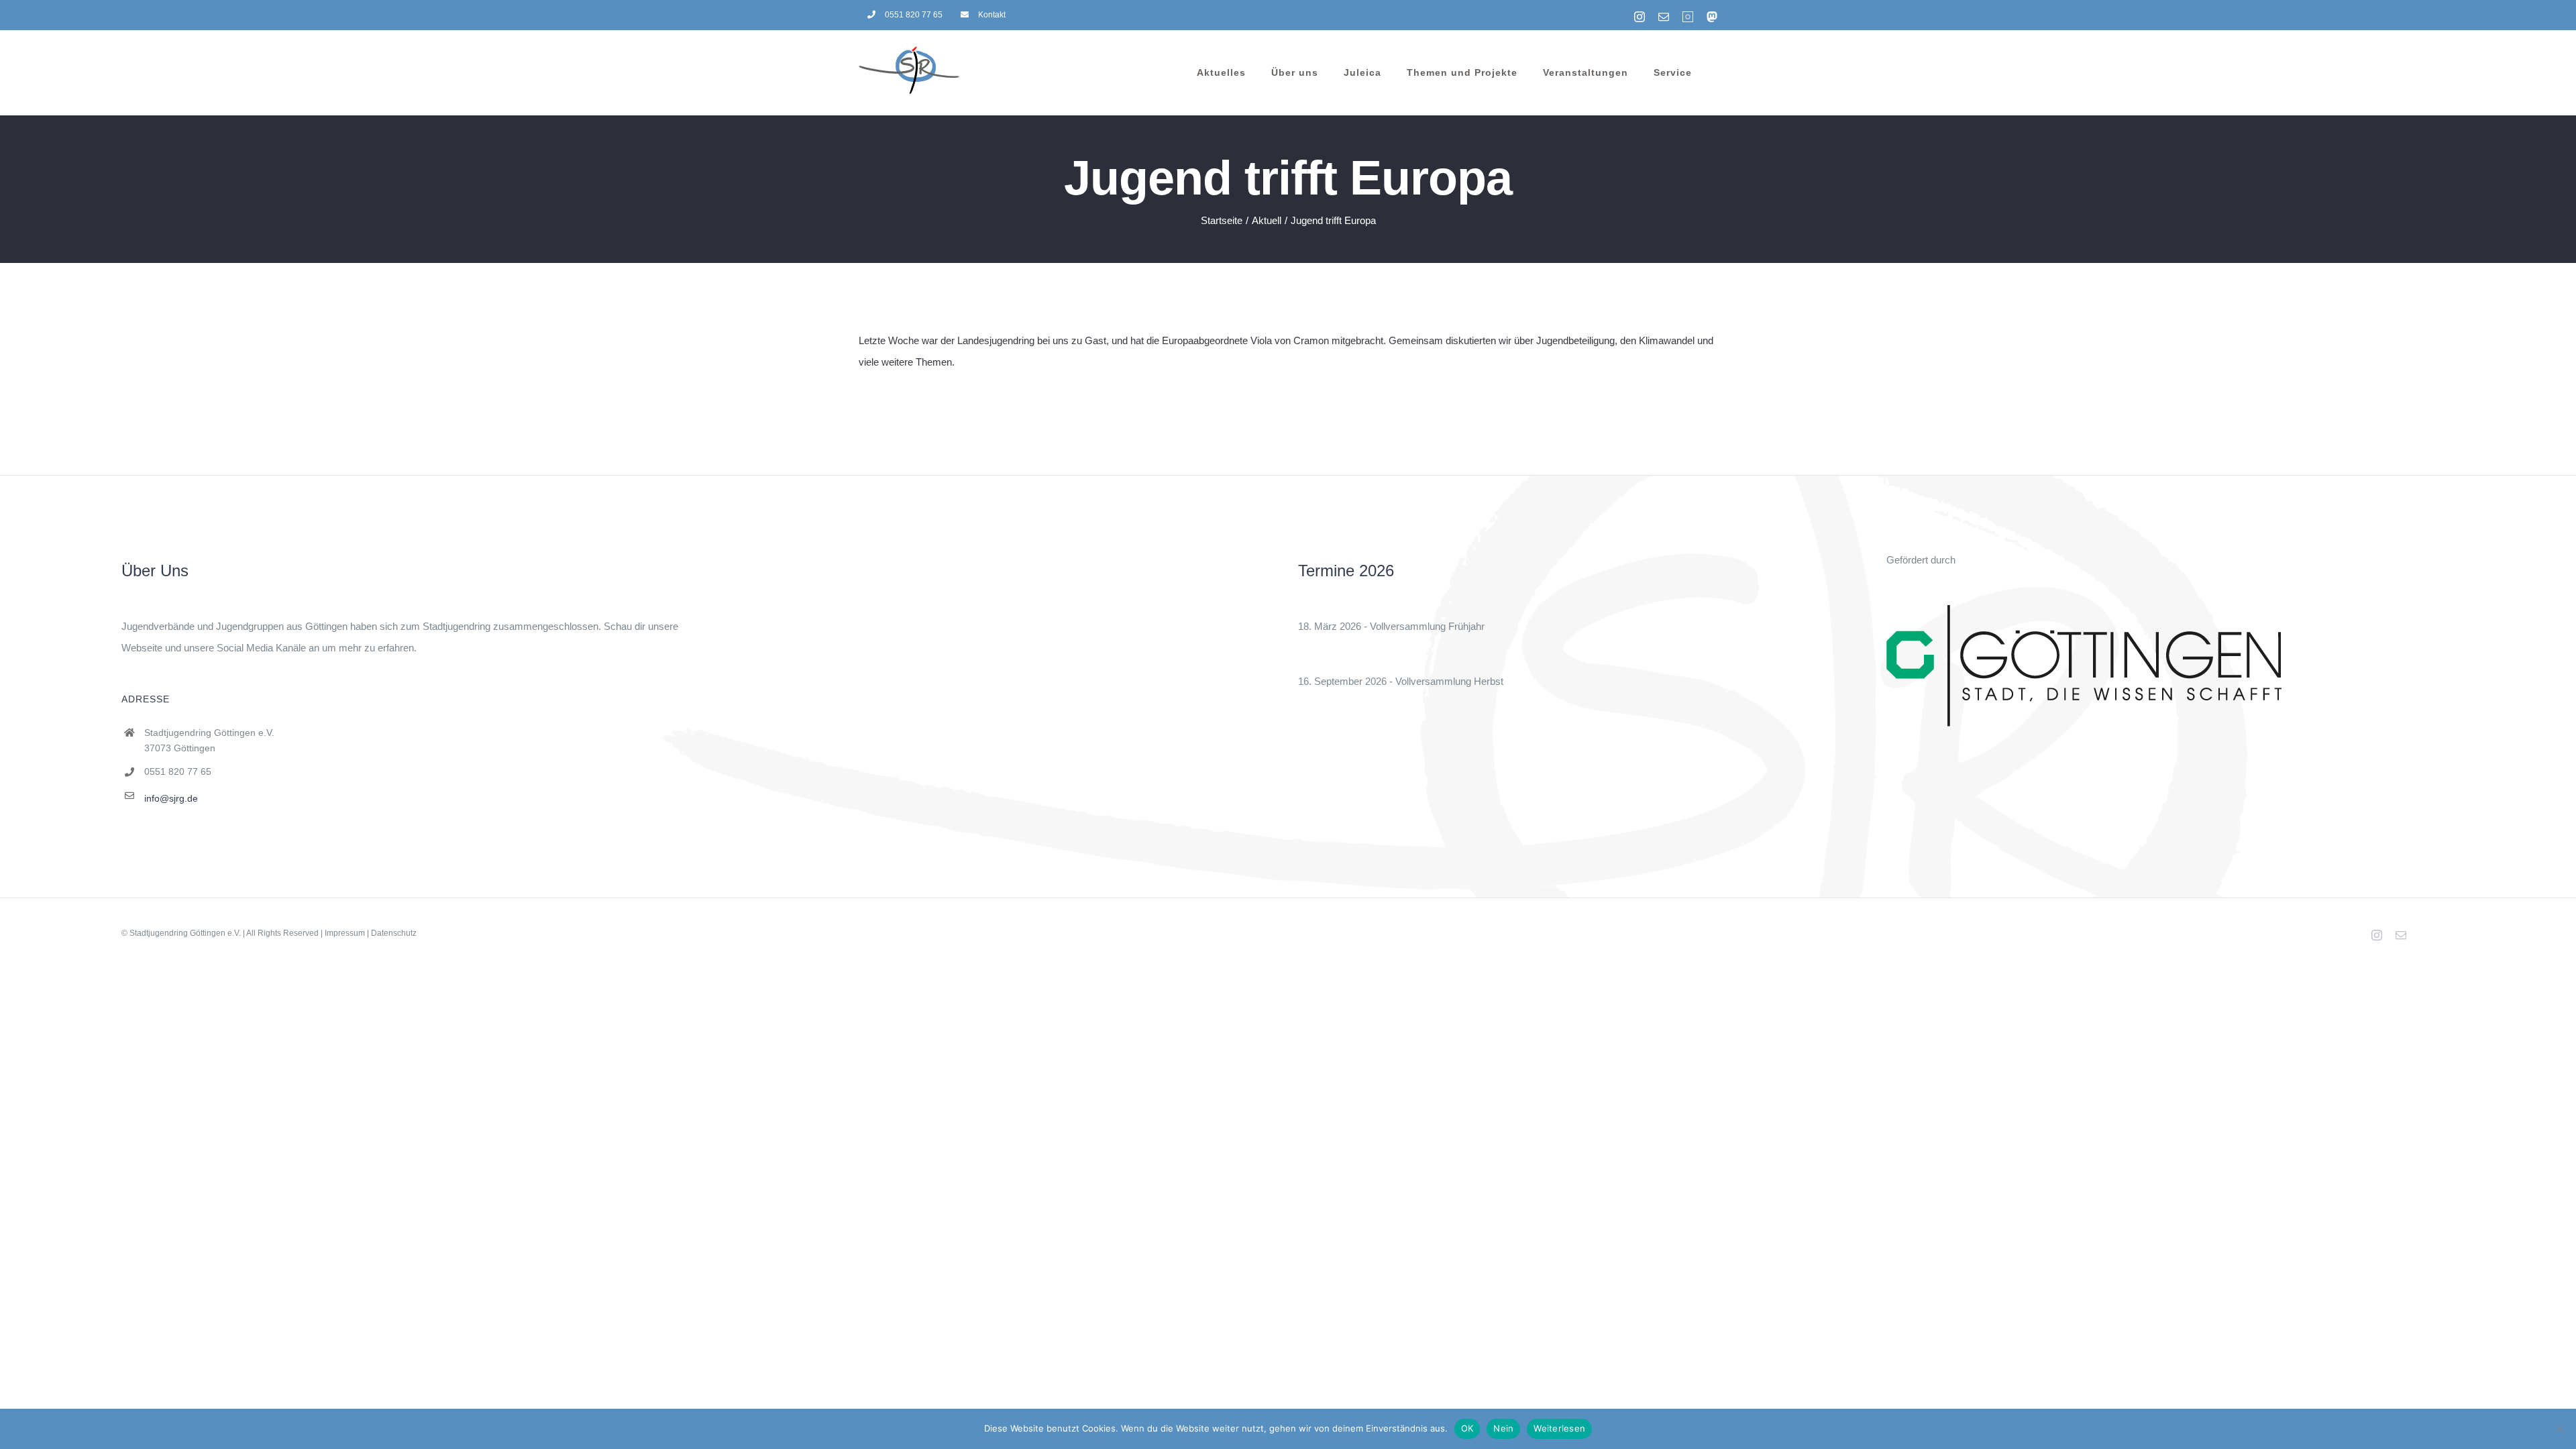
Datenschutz (394, 933)
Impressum (345, 933)
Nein (1503, 1428)
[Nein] (2559, 1429)
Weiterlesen (1559, 1428)
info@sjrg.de (171, 798)
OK (1467, 1428)
